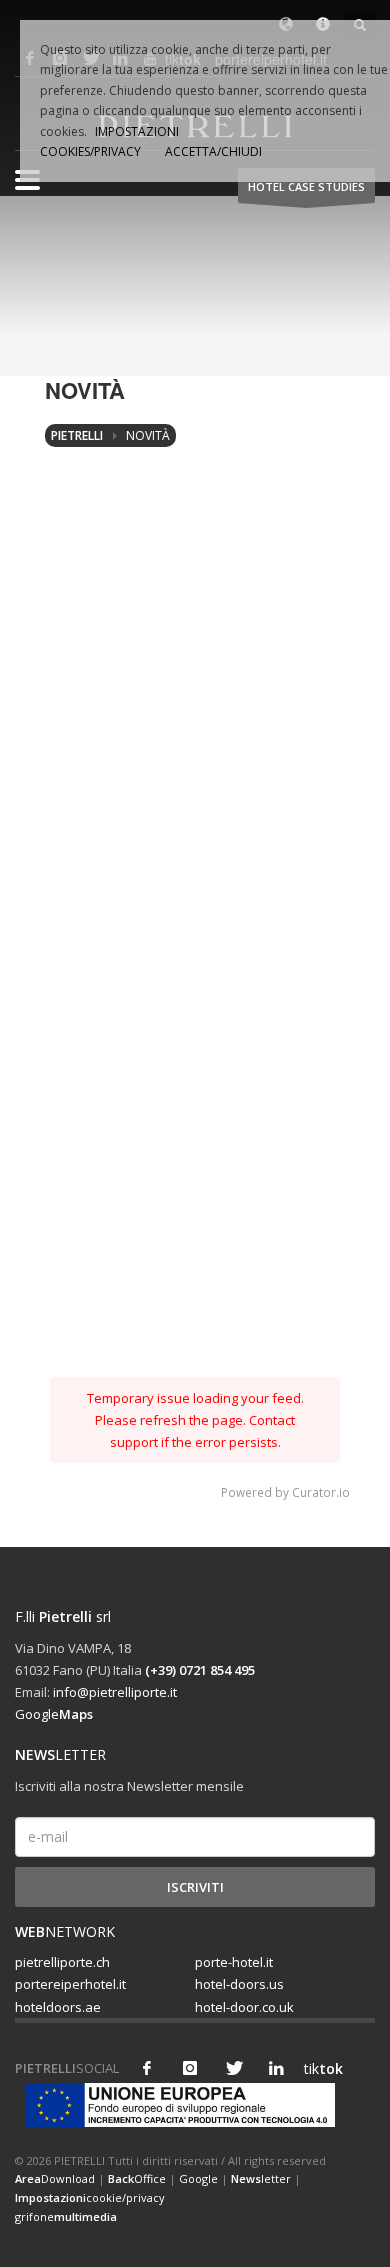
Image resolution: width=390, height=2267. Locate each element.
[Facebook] (147, 2068)
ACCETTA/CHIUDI (213, 151)
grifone (66, 2216)
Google (54, 1714)
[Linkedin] (276, 2068)
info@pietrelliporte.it (115, 1692)
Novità (148, 435)
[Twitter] (233, 2068)
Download (55, 2178)
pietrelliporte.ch (62, 1962)
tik (319, 2068)
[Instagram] (190, 2068)
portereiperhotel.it (70, 1984)
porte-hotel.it (234, 1962)
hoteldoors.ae (58, 2007)
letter (261, 2178)
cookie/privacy (90, 2197)
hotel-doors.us (239, 1984)
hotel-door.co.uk (244, 2007)
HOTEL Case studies (306, 186)
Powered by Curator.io (285, 1492)
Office (137, 2178)
